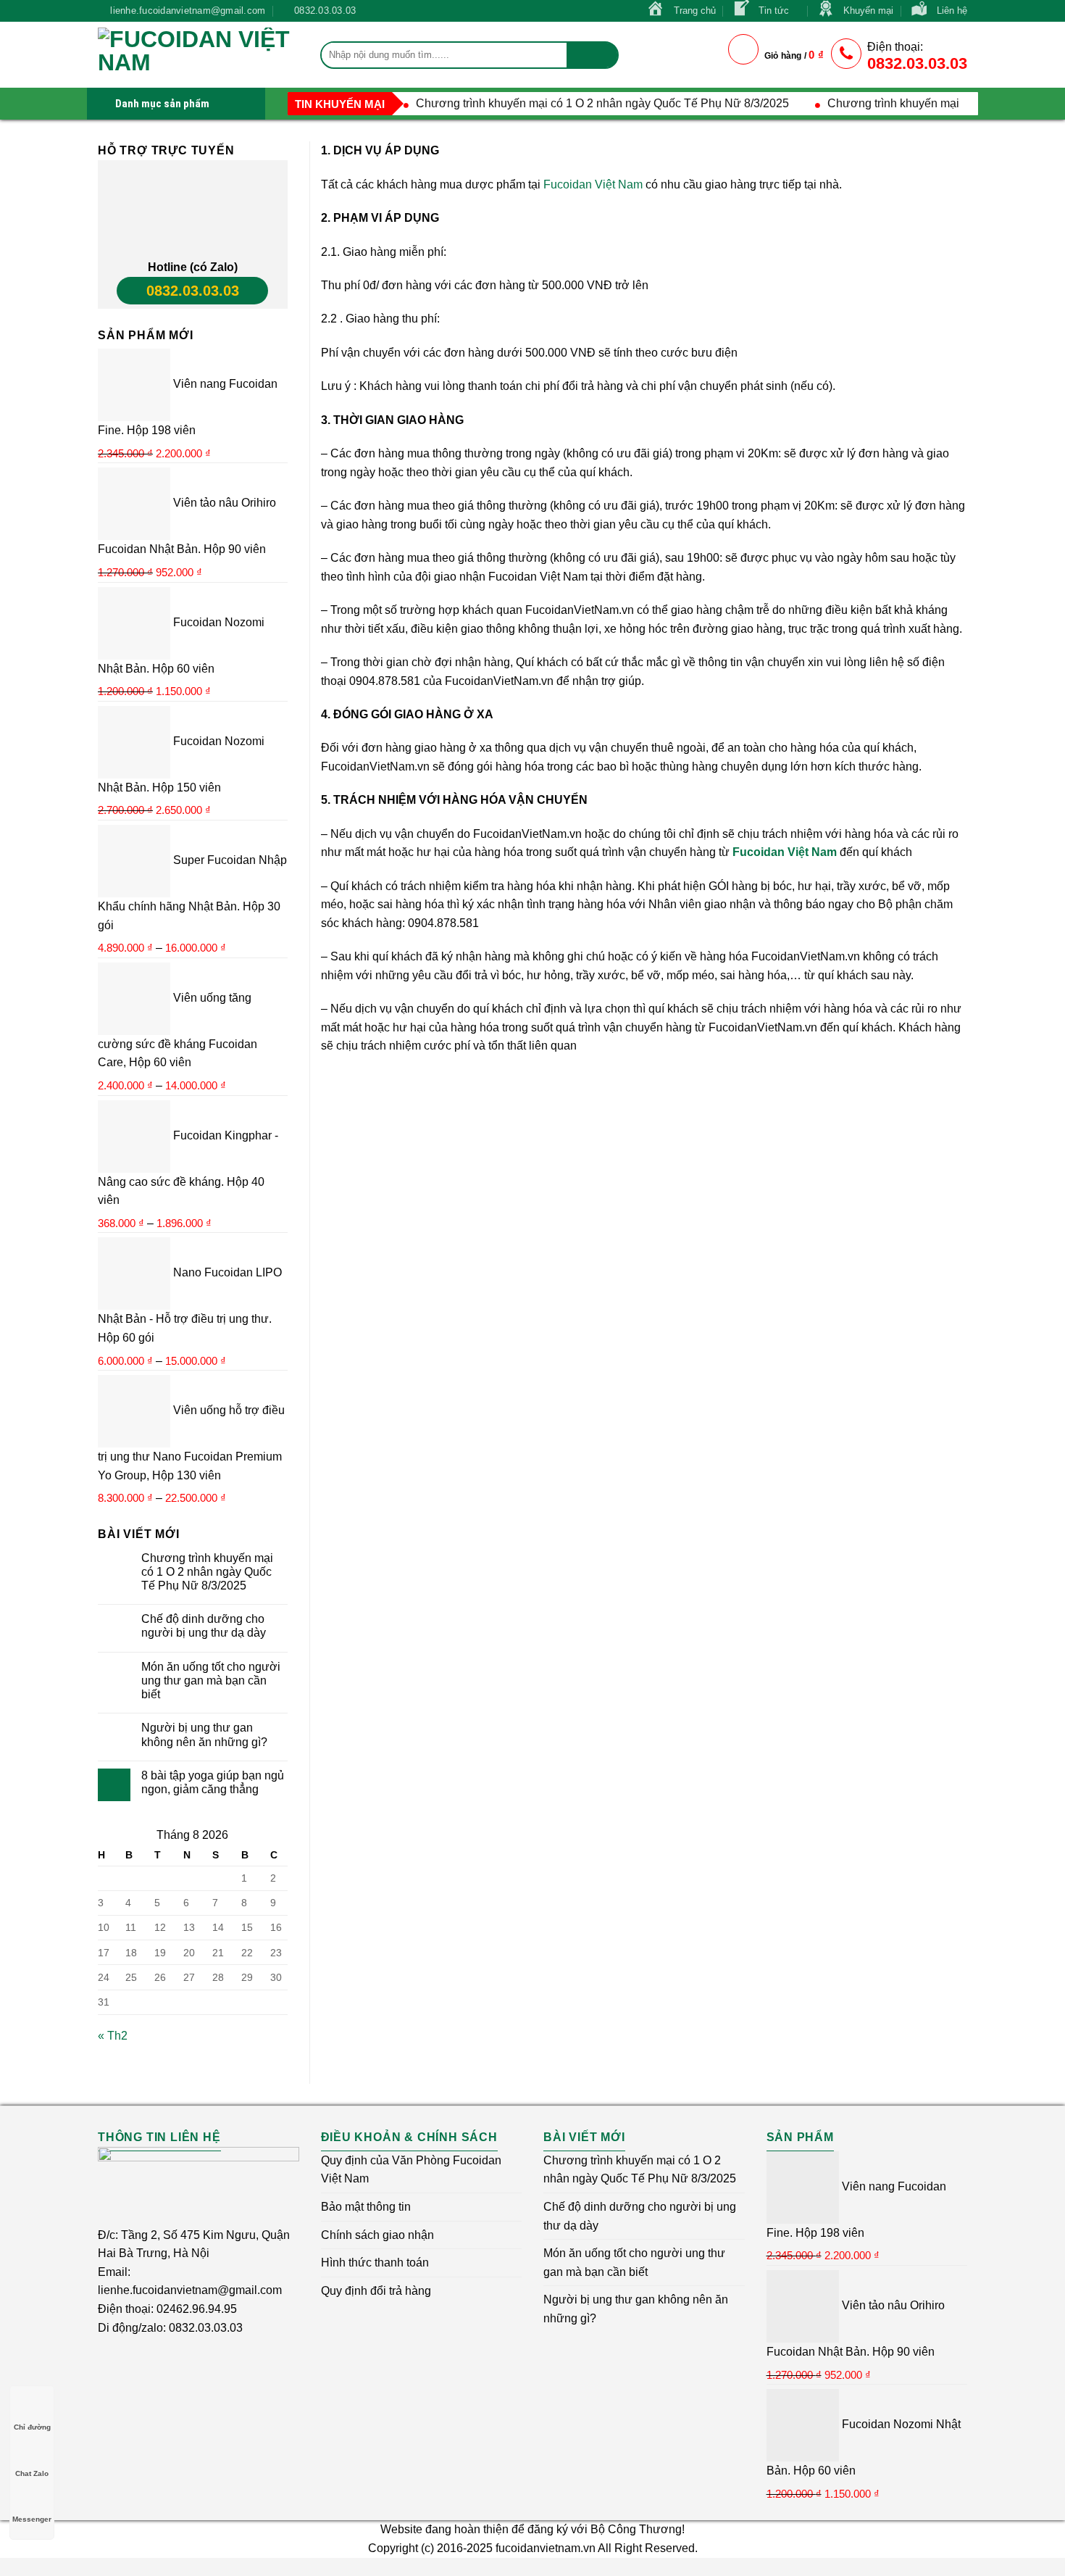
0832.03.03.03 (193, 291)
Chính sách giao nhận (377, 2235)
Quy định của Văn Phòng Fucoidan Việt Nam (411, 2170)
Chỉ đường (32, 2427)
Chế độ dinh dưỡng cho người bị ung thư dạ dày (204, 1626)
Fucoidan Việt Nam (593, 184)
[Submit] (592, 55)
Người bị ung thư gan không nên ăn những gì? (204, 1734)
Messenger (32, 2519)
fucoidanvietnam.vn (546, 2548)
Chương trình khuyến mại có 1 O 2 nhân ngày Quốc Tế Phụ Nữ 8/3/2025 (602, 103)
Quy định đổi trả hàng (376, 2291)
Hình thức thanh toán (375, 2263)
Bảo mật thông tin (366, 2207)
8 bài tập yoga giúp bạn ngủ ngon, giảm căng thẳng (213, 1782)
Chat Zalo (32, 2473)
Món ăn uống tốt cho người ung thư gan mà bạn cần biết (211, 1680)
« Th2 (113, 2036)
